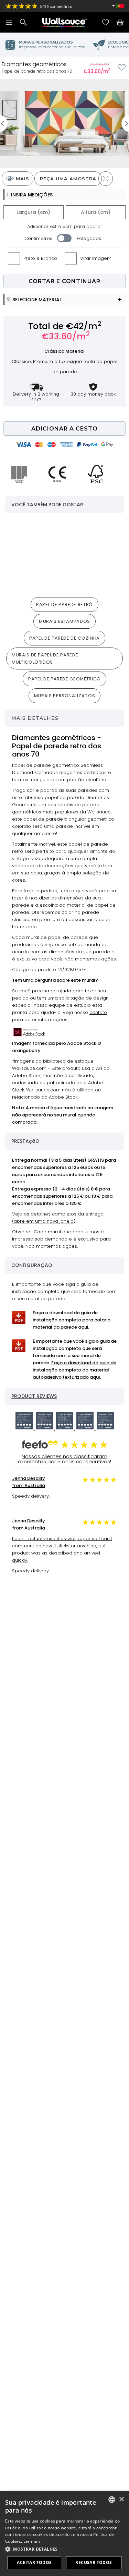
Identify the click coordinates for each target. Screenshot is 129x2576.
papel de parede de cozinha (64, 638)
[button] (64, 2549)
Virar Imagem (96, 258)
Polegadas (89, 238)
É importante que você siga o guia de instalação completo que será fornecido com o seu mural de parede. (75, 1359)
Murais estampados (64, 621)
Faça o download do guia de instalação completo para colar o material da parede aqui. (72, 1320)
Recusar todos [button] (94, 2562)
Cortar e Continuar (64, 281)
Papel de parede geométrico (64, 679)
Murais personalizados (65, 696)
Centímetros (38, 238)
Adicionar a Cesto (64, 429)
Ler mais (32, 2541)
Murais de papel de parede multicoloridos (45, 658)
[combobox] (112, 2500)
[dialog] (64, 2533)
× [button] (121, 2499)
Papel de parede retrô (64, 604)
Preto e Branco (40, 258)
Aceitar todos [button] (34, 2562)
